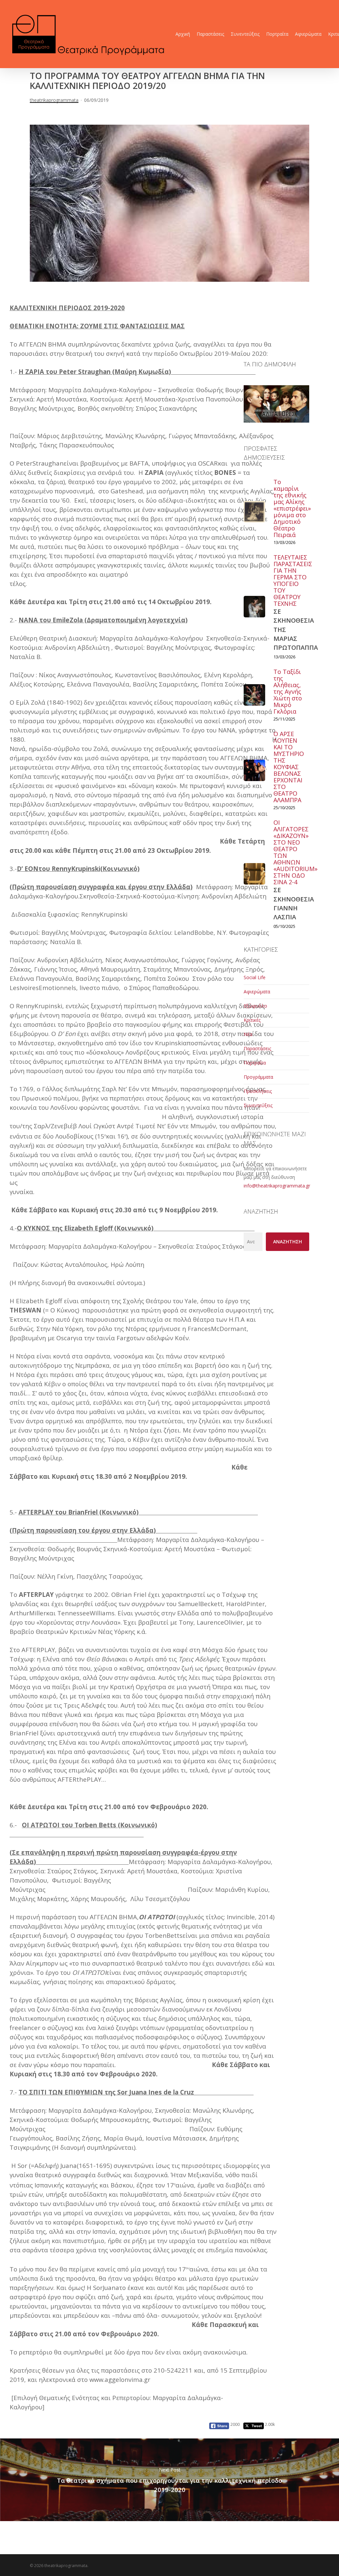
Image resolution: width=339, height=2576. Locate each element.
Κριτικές (252, 1020)
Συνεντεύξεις (258, 1105)
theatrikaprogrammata (54, 100)
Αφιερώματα (257, 992)
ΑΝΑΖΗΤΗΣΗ (288, 1242)
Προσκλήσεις (258, 1091)
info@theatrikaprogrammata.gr (277, 1186)
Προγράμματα (258, 1077)
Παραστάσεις (257, 1048)
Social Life (255, 977)
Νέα (248, 1034)
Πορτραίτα (255, 1063)
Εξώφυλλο (255, 1006)
